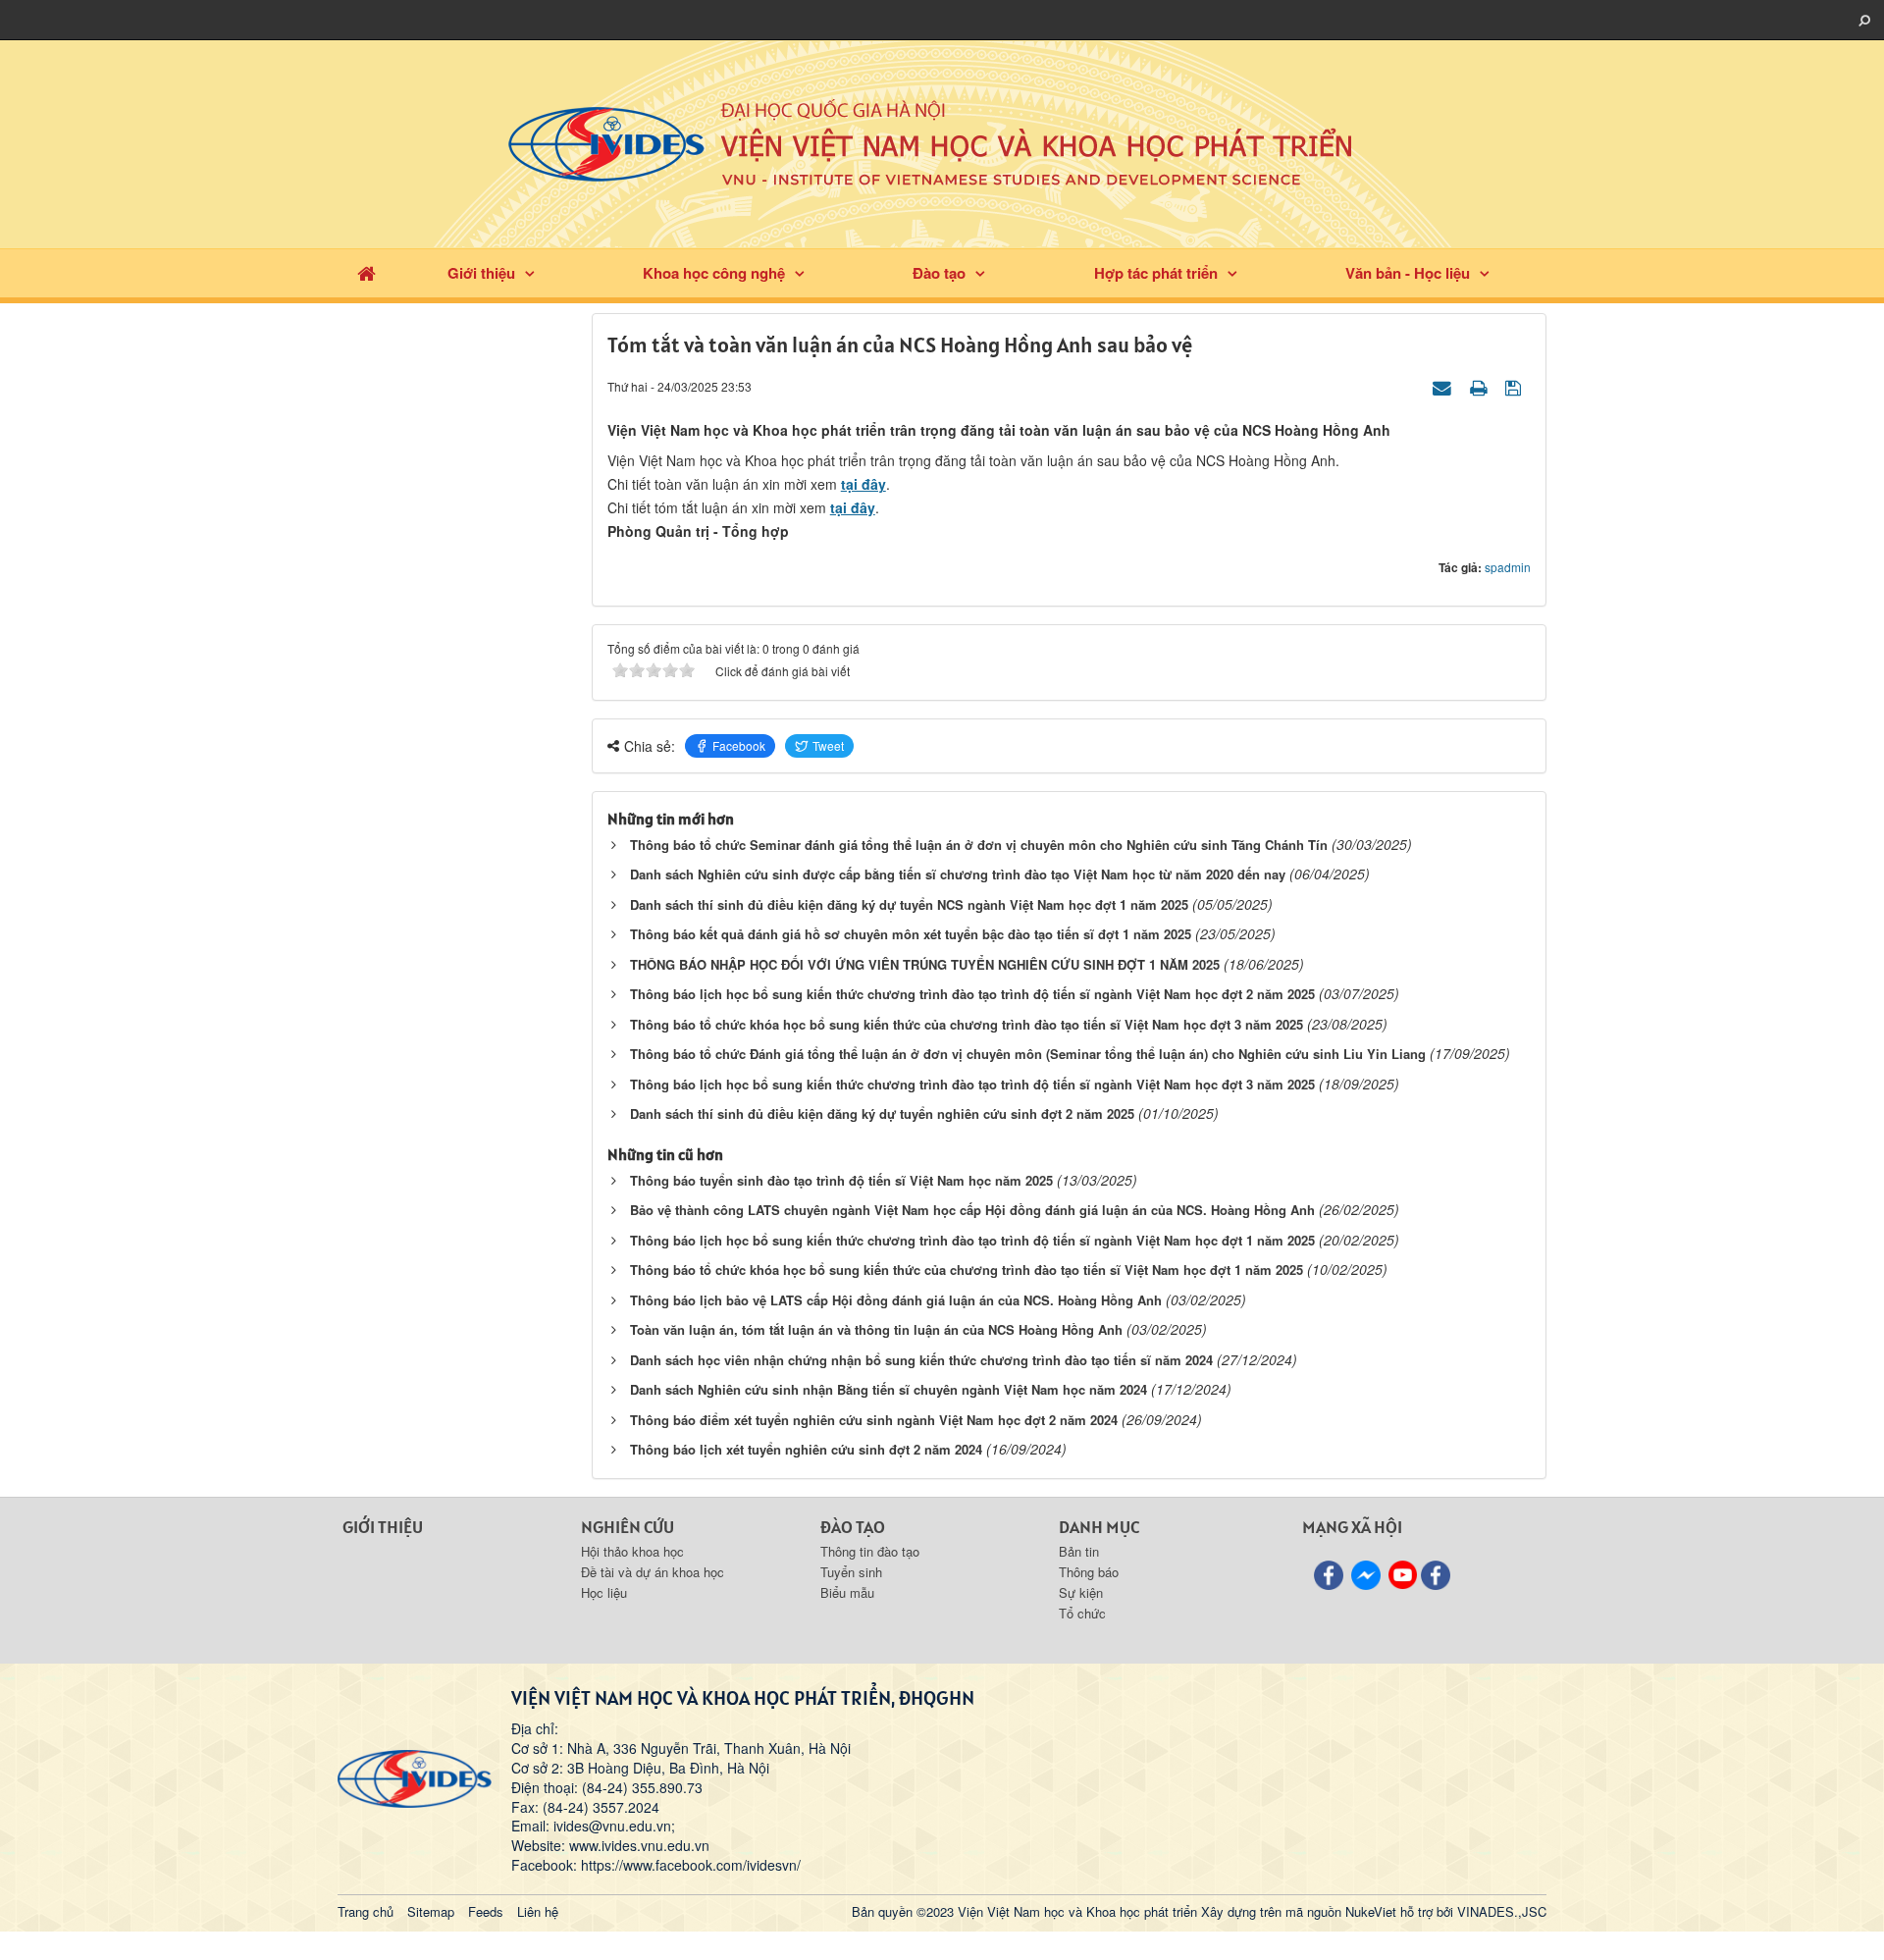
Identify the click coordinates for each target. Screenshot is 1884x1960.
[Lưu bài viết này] (1516, 386)
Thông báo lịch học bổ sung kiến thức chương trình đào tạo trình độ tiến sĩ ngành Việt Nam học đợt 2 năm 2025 (972, 994)
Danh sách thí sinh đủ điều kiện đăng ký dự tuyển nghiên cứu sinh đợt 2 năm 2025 (882, 1113)
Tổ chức (1082, 1613)
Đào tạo (939, 273)
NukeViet (1371, 1911)
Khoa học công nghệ (714, 273)
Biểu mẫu (847, 1592)
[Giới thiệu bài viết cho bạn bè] (1444, 386)
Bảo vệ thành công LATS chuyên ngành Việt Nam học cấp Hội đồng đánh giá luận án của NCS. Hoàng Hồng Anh (972, 1210)
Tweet (828, 745)
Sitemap (431, 1911)
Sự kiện (1081, 1592)
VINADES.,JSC (1502, 1911)
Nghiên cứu (628, 1527)
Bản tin (1079, 1551)
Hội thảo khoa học (632, 1551)
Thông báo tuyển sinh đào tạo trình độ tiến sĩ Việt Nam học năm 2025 (841, 1180)
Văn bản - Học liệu (1408, 273)
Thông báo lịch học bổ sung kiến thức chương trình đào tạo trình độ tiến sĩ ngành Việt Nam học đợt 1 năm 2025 (972, 1240)
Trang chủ (366, 1911)
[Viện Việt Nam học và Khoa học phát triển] (942, 142)
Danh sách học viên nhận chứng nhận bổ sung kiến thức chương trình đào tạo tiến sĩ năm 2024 (921, 1360)
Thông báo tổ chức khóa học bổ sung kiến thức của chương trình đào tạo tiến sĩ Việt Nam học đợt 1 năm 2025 (967, 1270)
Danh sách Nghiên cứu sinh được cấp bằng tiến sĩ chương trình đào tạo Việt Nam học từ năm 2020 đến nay (958, 874)
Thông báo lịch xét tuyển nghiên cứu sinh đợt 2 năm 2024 (806, 1449)
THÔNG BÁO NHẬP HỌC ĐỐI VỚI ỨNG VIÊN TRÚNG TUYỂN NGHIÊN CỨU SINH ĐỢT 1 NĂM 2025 (925, 964)
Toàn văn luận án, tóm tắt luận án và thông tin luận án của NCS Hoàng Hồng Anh (876, 1329)
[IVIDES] (415, 1776)
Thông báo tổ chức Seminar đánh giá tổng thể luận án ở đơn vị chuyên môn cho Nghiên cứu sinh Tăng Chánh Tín (979, 845)
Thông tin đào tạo (870, 1551)
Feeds (486, 1911)
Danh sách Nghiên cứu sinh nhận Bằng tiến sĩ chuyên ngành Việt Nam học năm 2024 (889, 1389)
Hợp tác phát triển (1156, 273)
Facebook (739, 745)
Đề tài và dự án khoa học (653, 1572)
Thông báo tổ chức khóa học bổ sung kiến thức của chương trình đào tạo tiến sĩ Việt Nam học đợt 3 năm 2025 (967, 1024)
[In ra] (1481, 386)
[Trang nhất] (366, 273)
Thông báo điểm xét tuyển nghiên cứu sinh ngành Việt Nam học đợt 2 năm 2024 (874, 1420)
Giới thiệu (481, 273)
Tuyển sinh (851, 1572)
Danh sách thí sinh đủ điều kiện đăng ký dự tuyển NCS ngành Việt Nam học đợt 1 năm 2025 (909, 904)
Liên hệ (538, 1911)
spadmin (1508, 567)
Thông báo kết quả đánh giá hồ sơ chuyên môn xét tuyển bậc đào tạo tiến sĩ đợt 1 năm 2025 (911, 934)
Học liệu (604, 1592)
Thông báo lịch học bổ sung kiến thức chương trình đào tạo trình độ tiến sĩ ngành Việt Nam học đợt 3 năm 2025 (972, 1084)
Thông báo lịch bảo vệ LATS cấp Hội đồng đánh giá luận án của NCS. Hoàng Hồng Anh (896, 1300)
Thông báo (1089, 1572)
